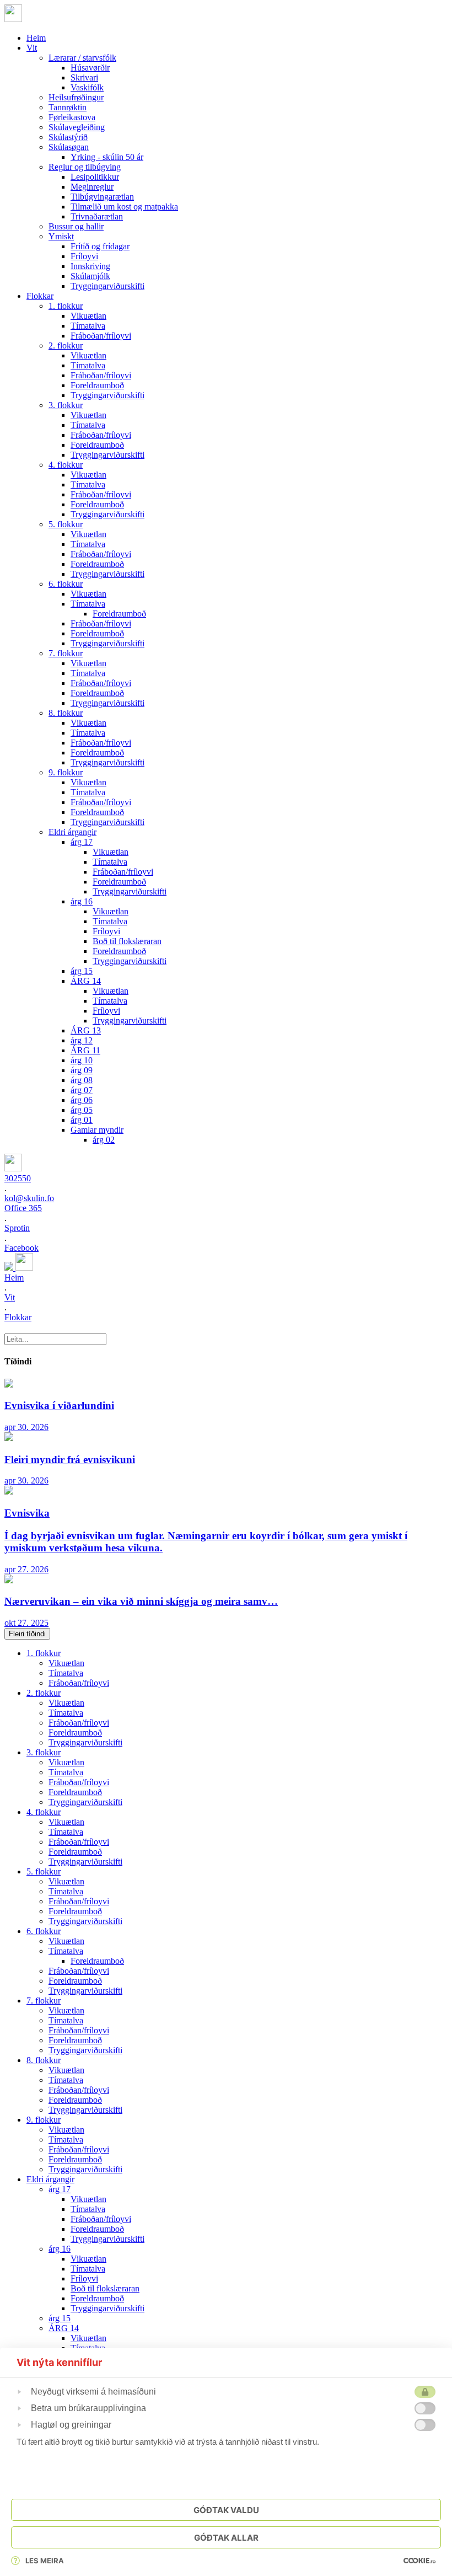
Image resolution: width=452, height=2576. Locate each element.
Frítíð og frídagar (100, 246)
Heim (36, 38)
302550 (18, 1178)
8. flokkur (66, 713)
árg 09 (82, 1070)
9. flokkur (66, 772)
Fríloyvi (84, 256)
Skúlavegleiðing (77, 127)
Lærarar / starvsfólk (82, 58)
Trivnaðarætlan (97, 216)
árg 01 (82, 1120)
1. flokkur (66, 306)
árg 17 (82, 842)
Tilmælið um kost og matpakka (124, 207)
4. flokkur (66, 465)
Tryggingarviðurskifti (107, 286)
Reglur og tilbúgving (85, 167)
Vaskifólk (87, 87)
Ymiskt (61, 236)
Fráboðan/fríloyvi (101, 336)
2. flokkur (66, 346)
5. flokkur (66, 524)
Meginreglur (92, 187)
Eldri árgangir (72, 832)
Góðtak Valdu (226, 2510)
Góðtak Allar (226, 2538)
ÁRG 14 (86, 981)
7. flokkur (66, 653)
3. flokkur (66, 405)
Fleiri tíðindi (27, 1634)
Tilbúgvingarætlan (102, 197)
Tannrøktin (68, 107)
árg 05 (82, 1110)
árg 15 (82, 971)
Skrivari (84, 77)
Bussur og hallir (76, 226)
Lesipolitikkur (95, 177)
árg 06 (82, 1100)
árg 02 (104, 1140)
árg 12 (82, 1040)
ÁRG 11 (85, 1050)
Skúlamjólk (90, 276)
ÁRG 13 (86, 1030)
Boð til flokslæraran (127, 941)
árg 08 (82, 1080)
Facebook (21, 1248)
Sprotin (17, 1228)
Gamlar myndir (97, 1130)
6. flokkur (66, 584)
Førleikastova (72, 117)
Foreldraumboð (97, 385)
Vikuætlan (88, 316)
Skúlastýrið (68, 137)
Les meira (45, 2561)
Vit (32, 48)
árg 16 (82, 901)
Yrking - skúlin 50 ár (107, 157)
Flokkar (40, 296)
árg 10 (82, 1060)
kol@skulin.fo (29, 1198)
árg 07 (82, 1090)
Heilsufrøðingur (76, 97)
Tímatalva (88, 326)
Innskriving (90, 266)
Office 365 (23, 1208)
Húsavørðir (90, 68)
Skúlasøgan (69, 147)
